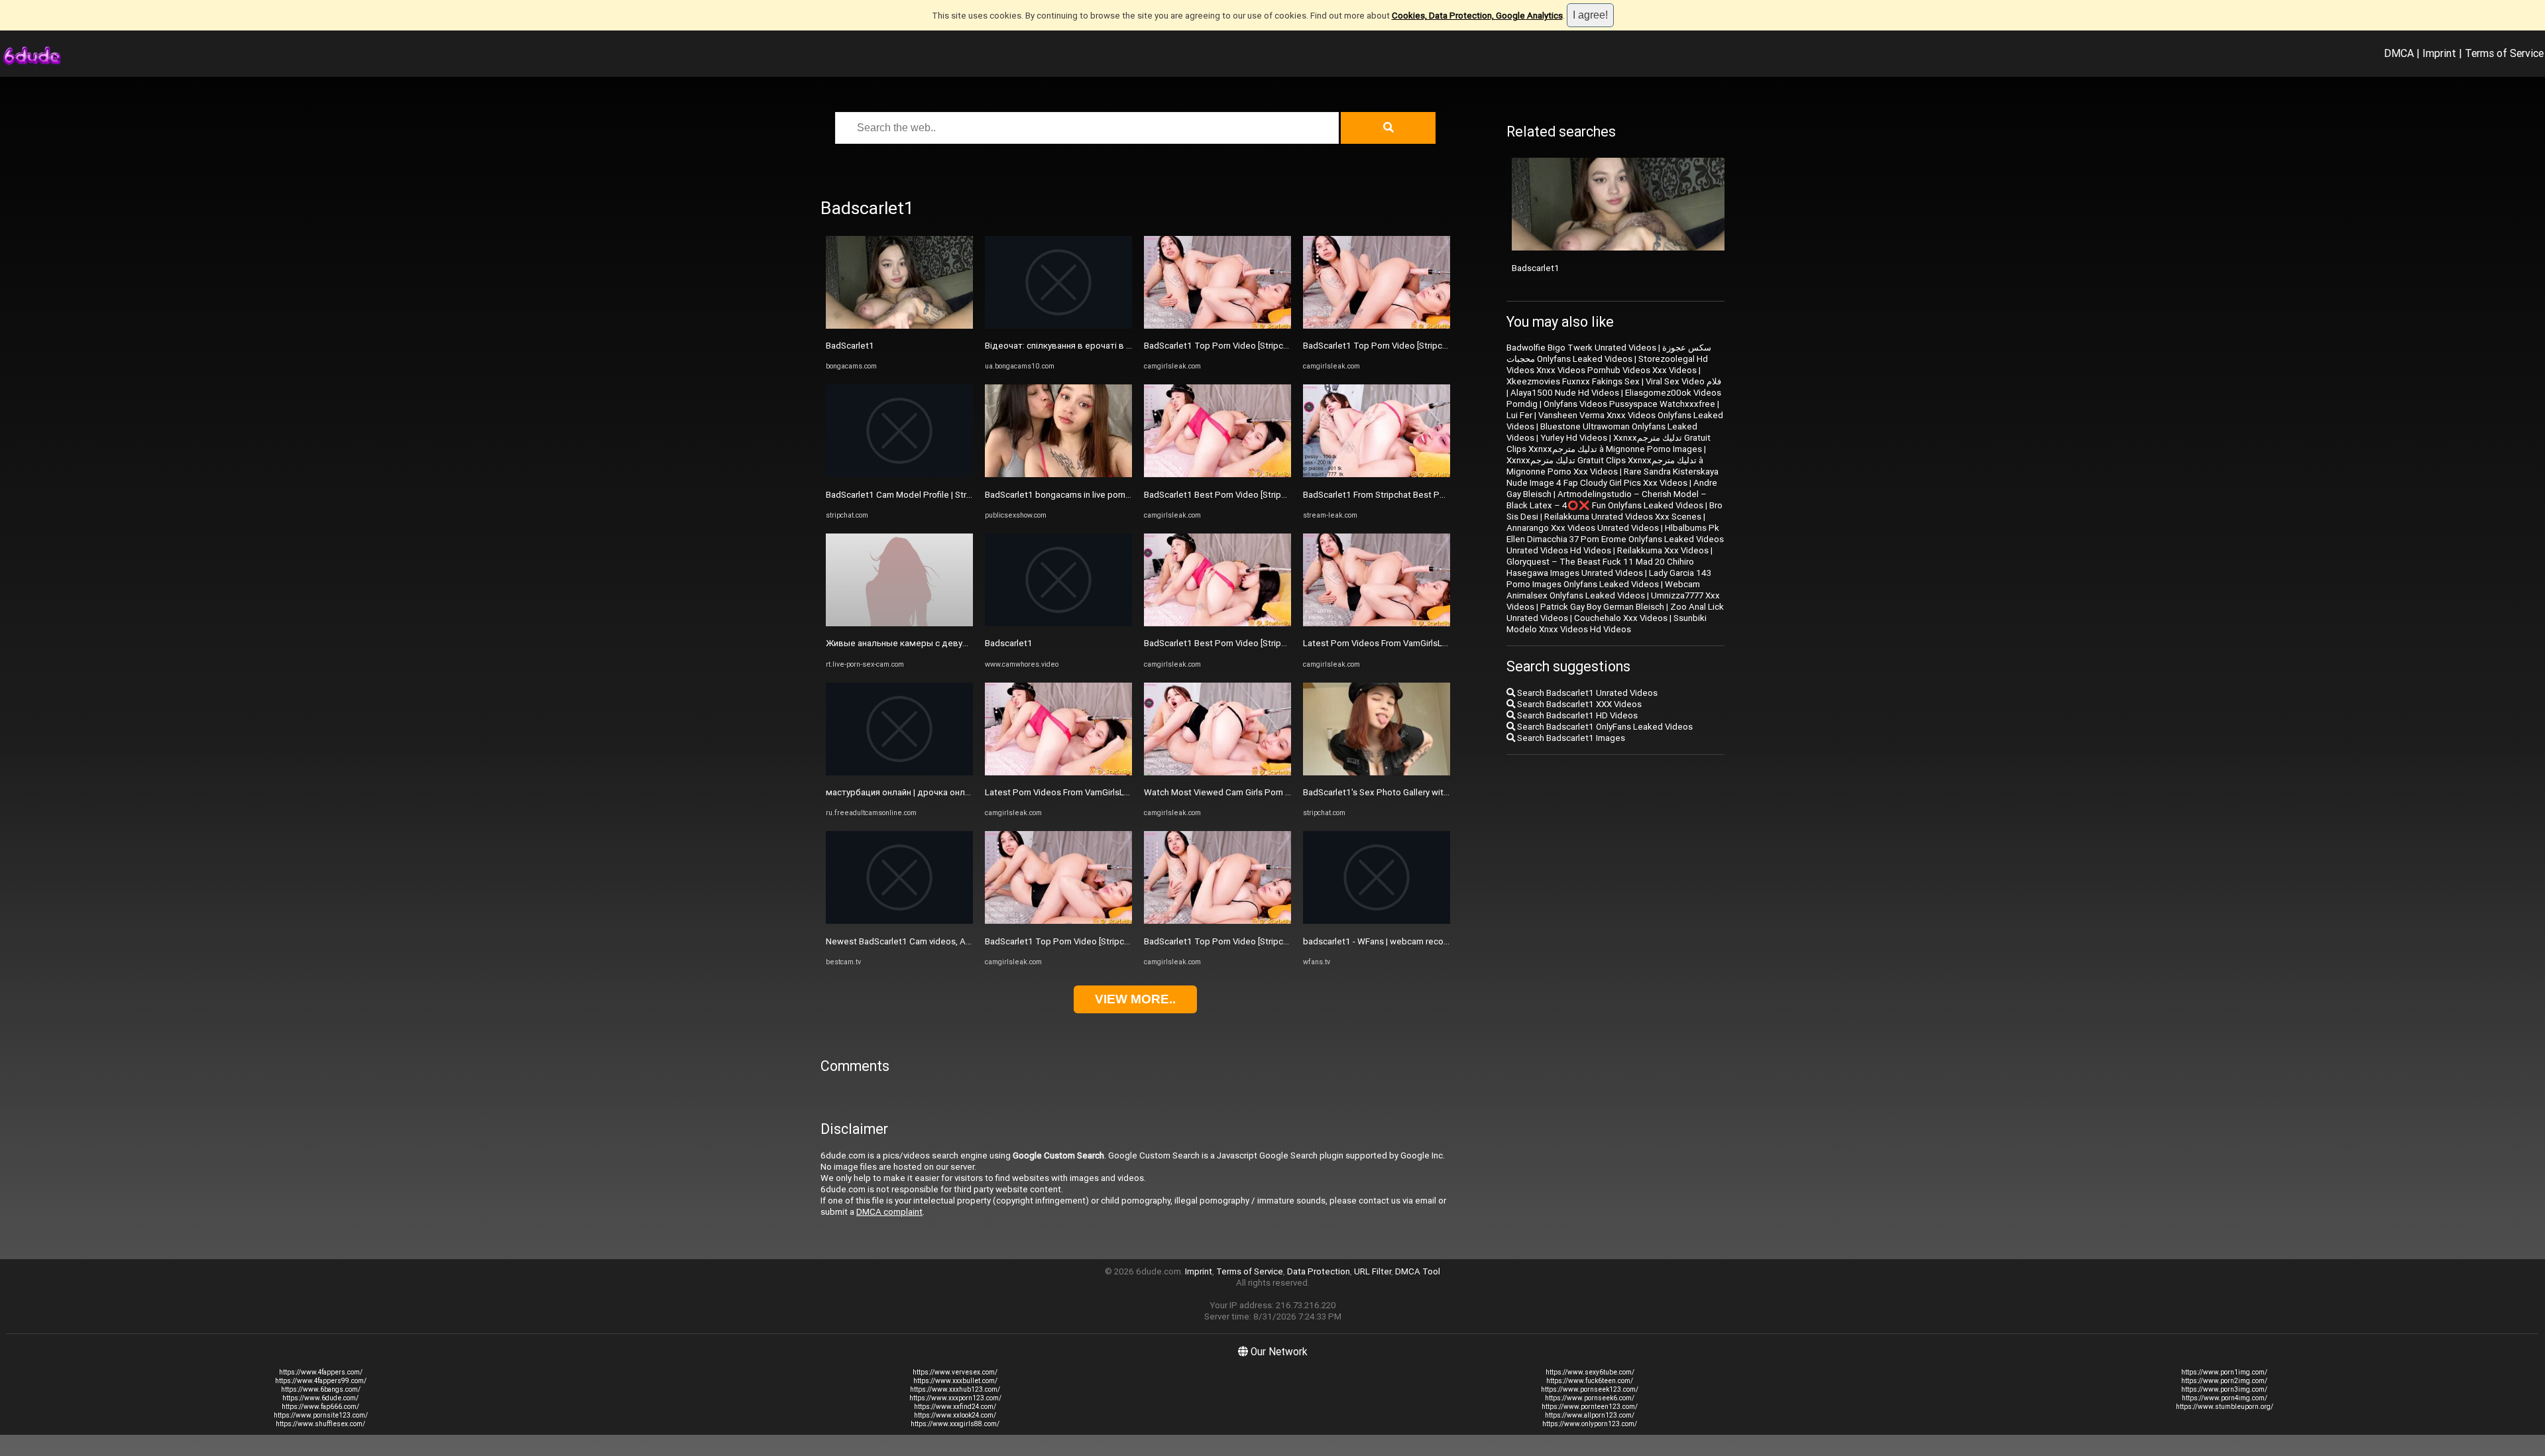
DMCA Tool (1418, 1271)
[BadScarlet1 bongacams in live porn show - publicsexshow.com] (1058, 474)
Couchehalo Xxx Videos (1621, 618)
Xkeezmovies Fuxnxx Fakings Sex (1573, 381)
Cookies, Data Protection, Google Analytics (1477, 16)
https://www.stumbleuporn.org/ (2225, 1407)
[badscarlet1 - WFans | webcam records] (1377, 921)
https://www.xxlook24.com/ (955, 1415)
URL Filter (1373, 1271)
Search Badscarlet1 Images (1570, 738)
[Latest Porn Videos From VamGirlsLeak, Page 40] (1377, 623)
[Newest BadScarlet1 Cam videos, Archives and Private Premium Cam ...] (899, 921)
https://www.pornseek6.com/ (1590, 1398)
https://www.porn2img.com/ (2224, 1381)
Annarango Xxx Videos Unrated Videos (1583, 528)
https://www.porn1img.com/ (2224, 1372)
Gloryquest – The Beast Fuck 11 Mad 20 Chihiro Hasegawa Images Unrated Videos (1600, 567)
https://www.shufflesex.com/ (320, 1424)
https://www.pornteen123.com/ (1590, 1407)
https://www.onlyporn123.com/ (1590, 1424)
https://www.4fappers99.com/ (321, 1381)
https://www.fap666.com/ (320, 1407)
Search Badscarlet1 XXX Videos (1578, 704)
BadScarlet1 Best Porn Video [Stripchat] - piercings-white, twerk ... (1273, 495)
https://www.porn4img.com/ (2225, 1398)
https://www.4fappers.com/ (321, 1372)
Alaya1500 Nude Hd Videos (1565, 393)
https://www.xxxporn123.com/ (955, 1398)
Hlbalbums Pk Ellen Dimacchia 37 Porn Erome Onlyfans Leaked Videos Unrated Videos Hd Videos (1615, 539)
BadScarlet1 (850, 346)
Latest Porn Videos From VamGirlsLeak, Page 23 (1080, 792)
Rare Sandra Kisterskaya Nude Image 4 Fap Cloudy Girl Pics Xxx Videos (1612, 477)
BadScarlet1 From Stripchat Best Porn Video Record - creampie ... (1431, 495)
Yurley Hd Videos (1574, 438)
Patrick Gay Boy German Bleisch (1602, 607)
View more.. (1135, 999)
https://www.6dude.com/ (320, 1398)
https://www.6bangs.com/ (321, 1389)
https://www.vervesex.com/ (955, 1372)
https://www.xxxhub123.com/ (955, 1389)
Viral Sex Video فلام (1683, 381)
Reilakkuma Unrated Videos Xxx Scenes (1623, 517)
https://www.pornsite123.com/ (321, 1415)
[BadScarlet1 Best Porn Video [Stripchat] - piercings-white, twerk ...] (1217, 474)
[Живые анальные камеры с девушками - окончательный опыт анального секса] (899, 623)
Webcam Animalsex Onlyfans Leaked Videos (1603, 590)
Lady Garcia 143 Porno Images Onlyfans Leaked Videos (1609, 579)
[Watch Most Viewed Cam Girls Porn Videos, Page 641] (1217, 772)
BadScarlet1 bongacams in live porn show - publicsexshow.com (1109, 495)
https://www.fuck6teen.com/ (1590, 1381)
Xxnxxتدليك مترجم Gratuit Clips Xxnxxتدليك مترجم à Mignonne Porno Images (1609, 443)
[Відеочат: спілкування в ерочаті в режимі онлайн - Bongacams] (1058, 326)
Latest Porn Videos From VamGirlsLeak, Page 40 (1399, 643)
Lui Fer (1519, 415)
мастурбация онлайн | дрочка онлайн (902, 792)
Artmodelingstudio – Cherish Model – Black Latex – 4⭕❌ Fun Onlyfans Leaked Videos (1607, 500)
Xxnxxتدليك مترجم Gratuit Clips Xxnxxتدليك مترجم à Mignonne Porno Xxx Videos (1605, 466)
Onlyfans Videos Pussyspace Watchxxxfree (1629, 404)
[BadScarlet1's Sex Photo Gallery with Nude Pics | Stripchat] (1377, 772)
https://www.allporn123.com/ (1590, 1415)
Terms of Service (2504, 53)
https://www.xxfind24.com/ (955, 1407)
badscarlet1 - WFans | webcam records (1380, 941)
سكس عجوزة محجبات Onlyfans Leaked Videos (1609, 353)
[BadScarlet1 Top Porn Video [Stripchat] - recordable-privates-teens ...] (1058, 921)
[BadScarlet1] (899, 326)
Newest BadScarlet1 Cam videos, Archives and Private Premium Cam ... (965, 941)
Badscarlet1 (1009, 643)
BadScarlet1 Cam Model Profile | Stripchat (908, 495)
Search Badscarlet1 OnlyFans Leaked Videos (1604, 727)
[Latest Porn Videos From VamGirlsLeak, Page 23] (1058, 772)
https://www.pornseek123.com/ (1590, 1389)
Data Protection (1319, 1271)
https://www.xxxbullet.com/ (955, 1381)
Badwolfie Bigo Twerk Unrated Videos (1581, 348)
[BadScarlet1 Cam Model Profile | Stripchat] (899, 474)
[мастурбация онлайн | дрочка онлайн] (899, 772)
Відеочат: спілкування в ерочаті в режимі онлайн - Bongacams (1113, 346)
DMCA (2399, 53)
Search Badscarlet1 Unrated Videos (1586, 693)
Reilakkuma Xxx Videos (1663, 550)
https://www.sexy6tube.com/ (1590, 1372)
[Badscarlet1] (1058, 623)
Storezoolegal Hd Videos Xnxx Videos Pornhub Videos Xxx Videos (1607, 364)
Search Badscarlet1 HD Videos (1576, 715)
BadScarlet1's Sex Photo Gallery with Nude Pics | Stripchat (1418, 792)
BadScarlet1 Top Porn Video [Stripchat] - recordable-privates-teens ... (1121, 941)
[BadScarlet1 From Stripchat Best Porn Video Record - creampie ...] (1377, 474)
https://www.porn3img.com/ (2224, 1389)
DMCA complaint (889, 1212)
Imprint (2439, 53)
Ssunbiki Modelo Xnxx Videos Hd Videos (1607, 624)
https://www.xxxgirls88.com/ (955, 1424)
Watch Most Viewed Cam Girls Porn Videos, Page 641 (1250, 792)
